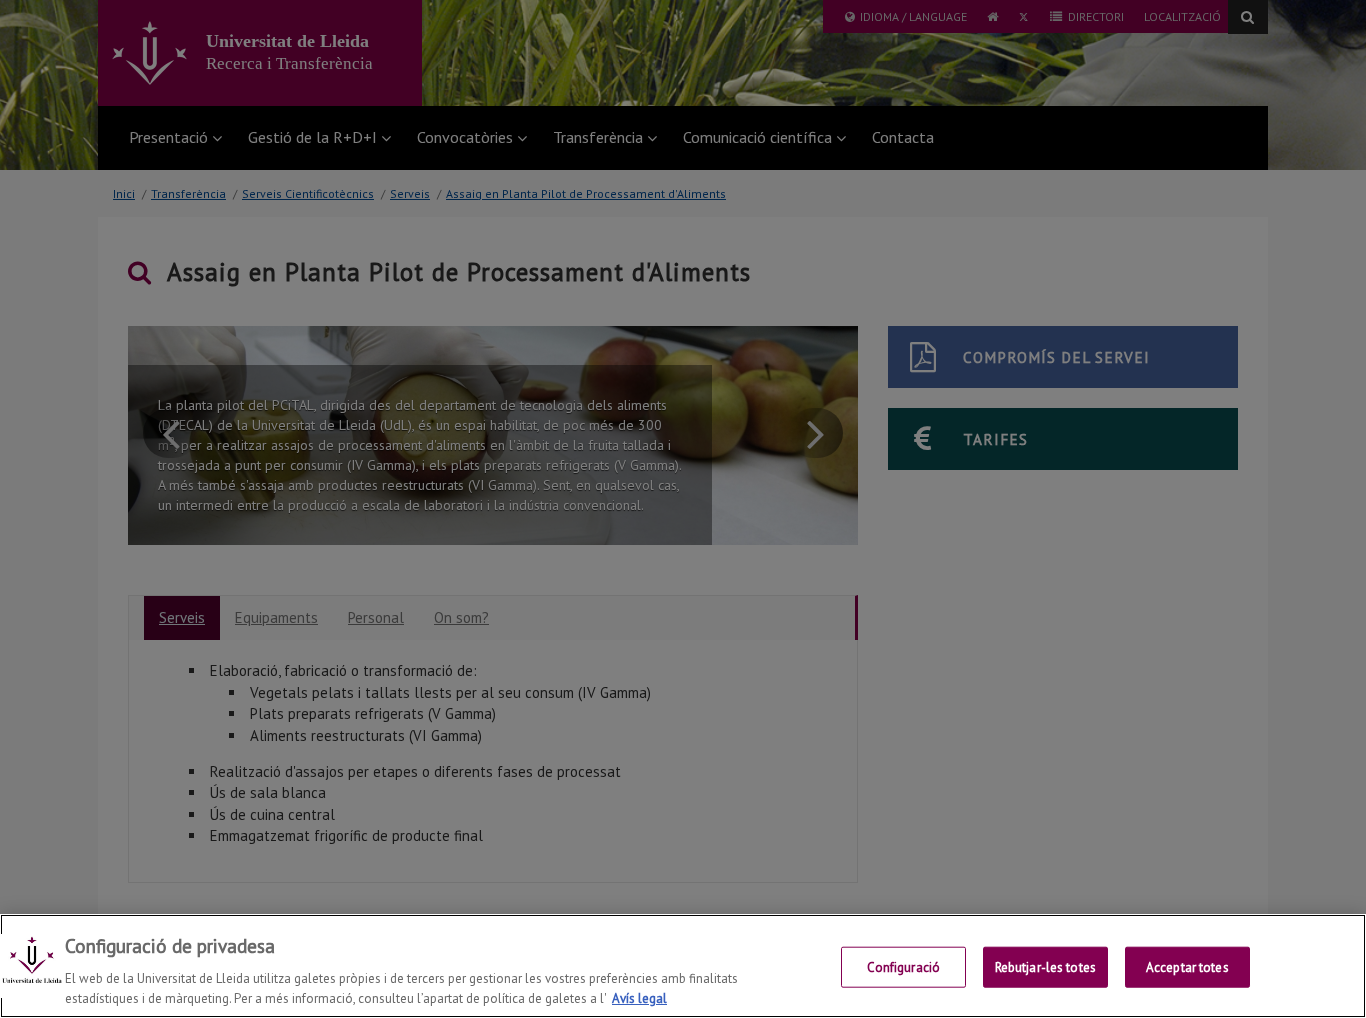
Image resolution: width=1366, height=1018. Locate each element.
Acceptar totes (1187, 967)
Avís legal (639, 997)
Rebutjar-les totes (1045, 967)
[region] (683, 966)
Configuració (904, 967)
